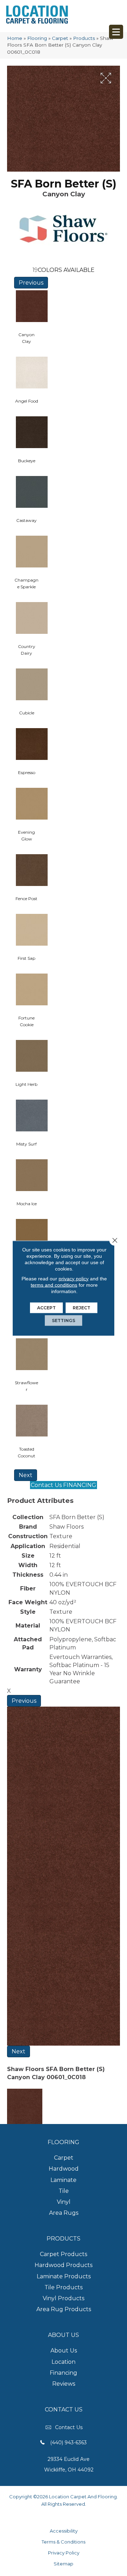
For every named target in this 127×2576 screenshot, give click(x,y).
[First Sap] (32, 933)
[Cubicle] (32, 687)
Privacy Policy (64, 2553)
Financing (64, 2373)
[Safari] (32, 1238)
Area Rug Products (64, 2309)
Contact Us (46, 1485)
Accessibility (64, 2531)
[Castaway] (32, 495)
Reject (81, 1307)
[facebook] (58, 2518)
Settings (64, 1320)
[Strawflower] (32, 1357)
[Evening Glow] (32, 807)
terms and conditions (54, 1285)
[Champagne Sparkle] (32, 555)
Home (15, 38)
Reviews (64, 2384)
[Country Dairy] (32, 621)
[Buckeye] (32, 435)
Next (26, 1475)
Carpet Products (64, 2254)
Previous (31, 283)
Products (84, 38)
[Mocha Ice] (32, 1178)
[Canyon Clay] (32, 309)
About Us (64, 2351)
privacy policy (74, 1278)
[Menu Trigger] (116, 32)
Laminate (64, 2180)
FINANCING (80, 1485)
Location (64, 2362)
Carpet (60, 38)
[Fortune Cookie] (32, 992)
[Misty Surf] (32, 1119)
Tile (64, 2191)
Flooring (37, 38)
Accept (46, 1307)
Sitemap (64, 2564)
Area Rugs (64, 2213)
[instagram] (71, 2518)
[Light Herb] (32, 1059)
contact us (69, 2427)
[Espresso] (32, 747)
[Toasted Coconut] (32, 1424)
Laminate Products (64, 2276)
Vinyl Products (64, 2298)
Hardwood (64, 2169)
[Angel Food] (32, 376)
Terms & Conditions (64, 2542)
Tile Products (64, 2287)
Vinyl (64, 2202)
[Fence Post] (32, 873)
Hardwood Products (64, 2265)
